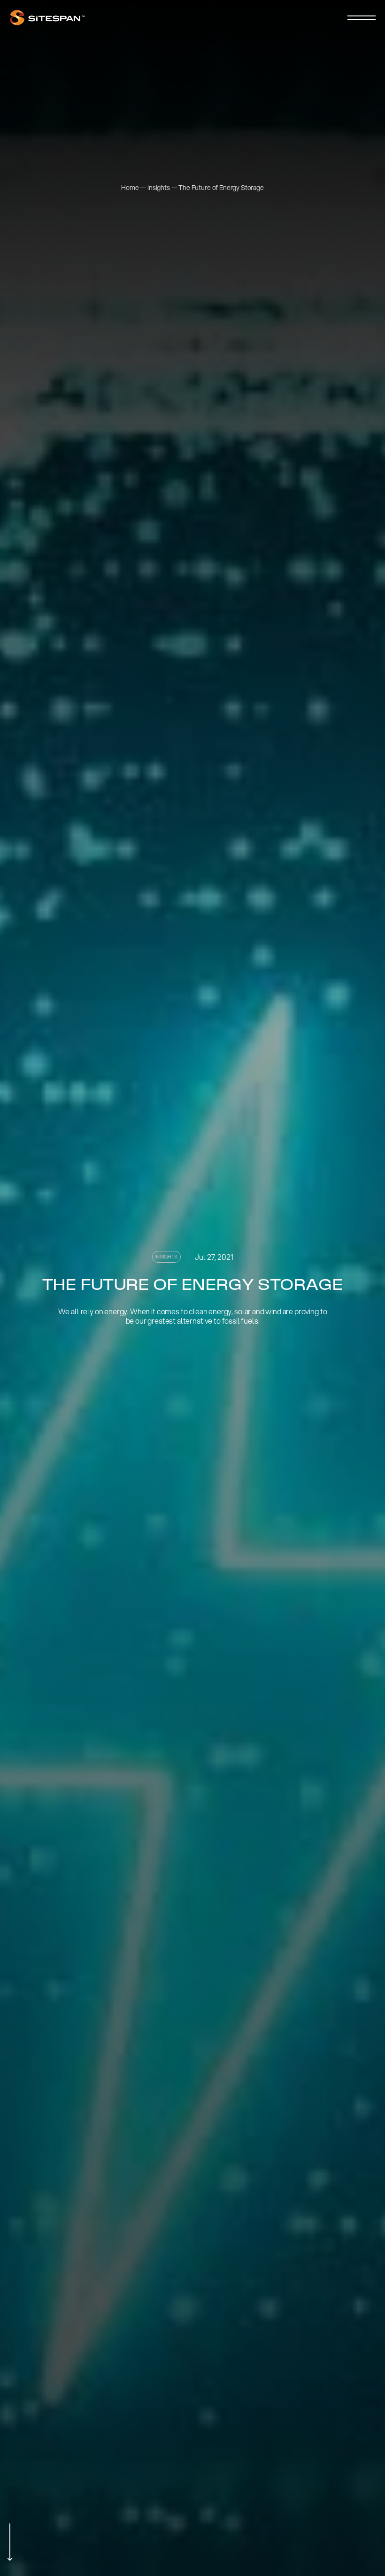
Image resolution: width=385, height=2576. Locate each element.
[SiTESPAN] (47, 18)
